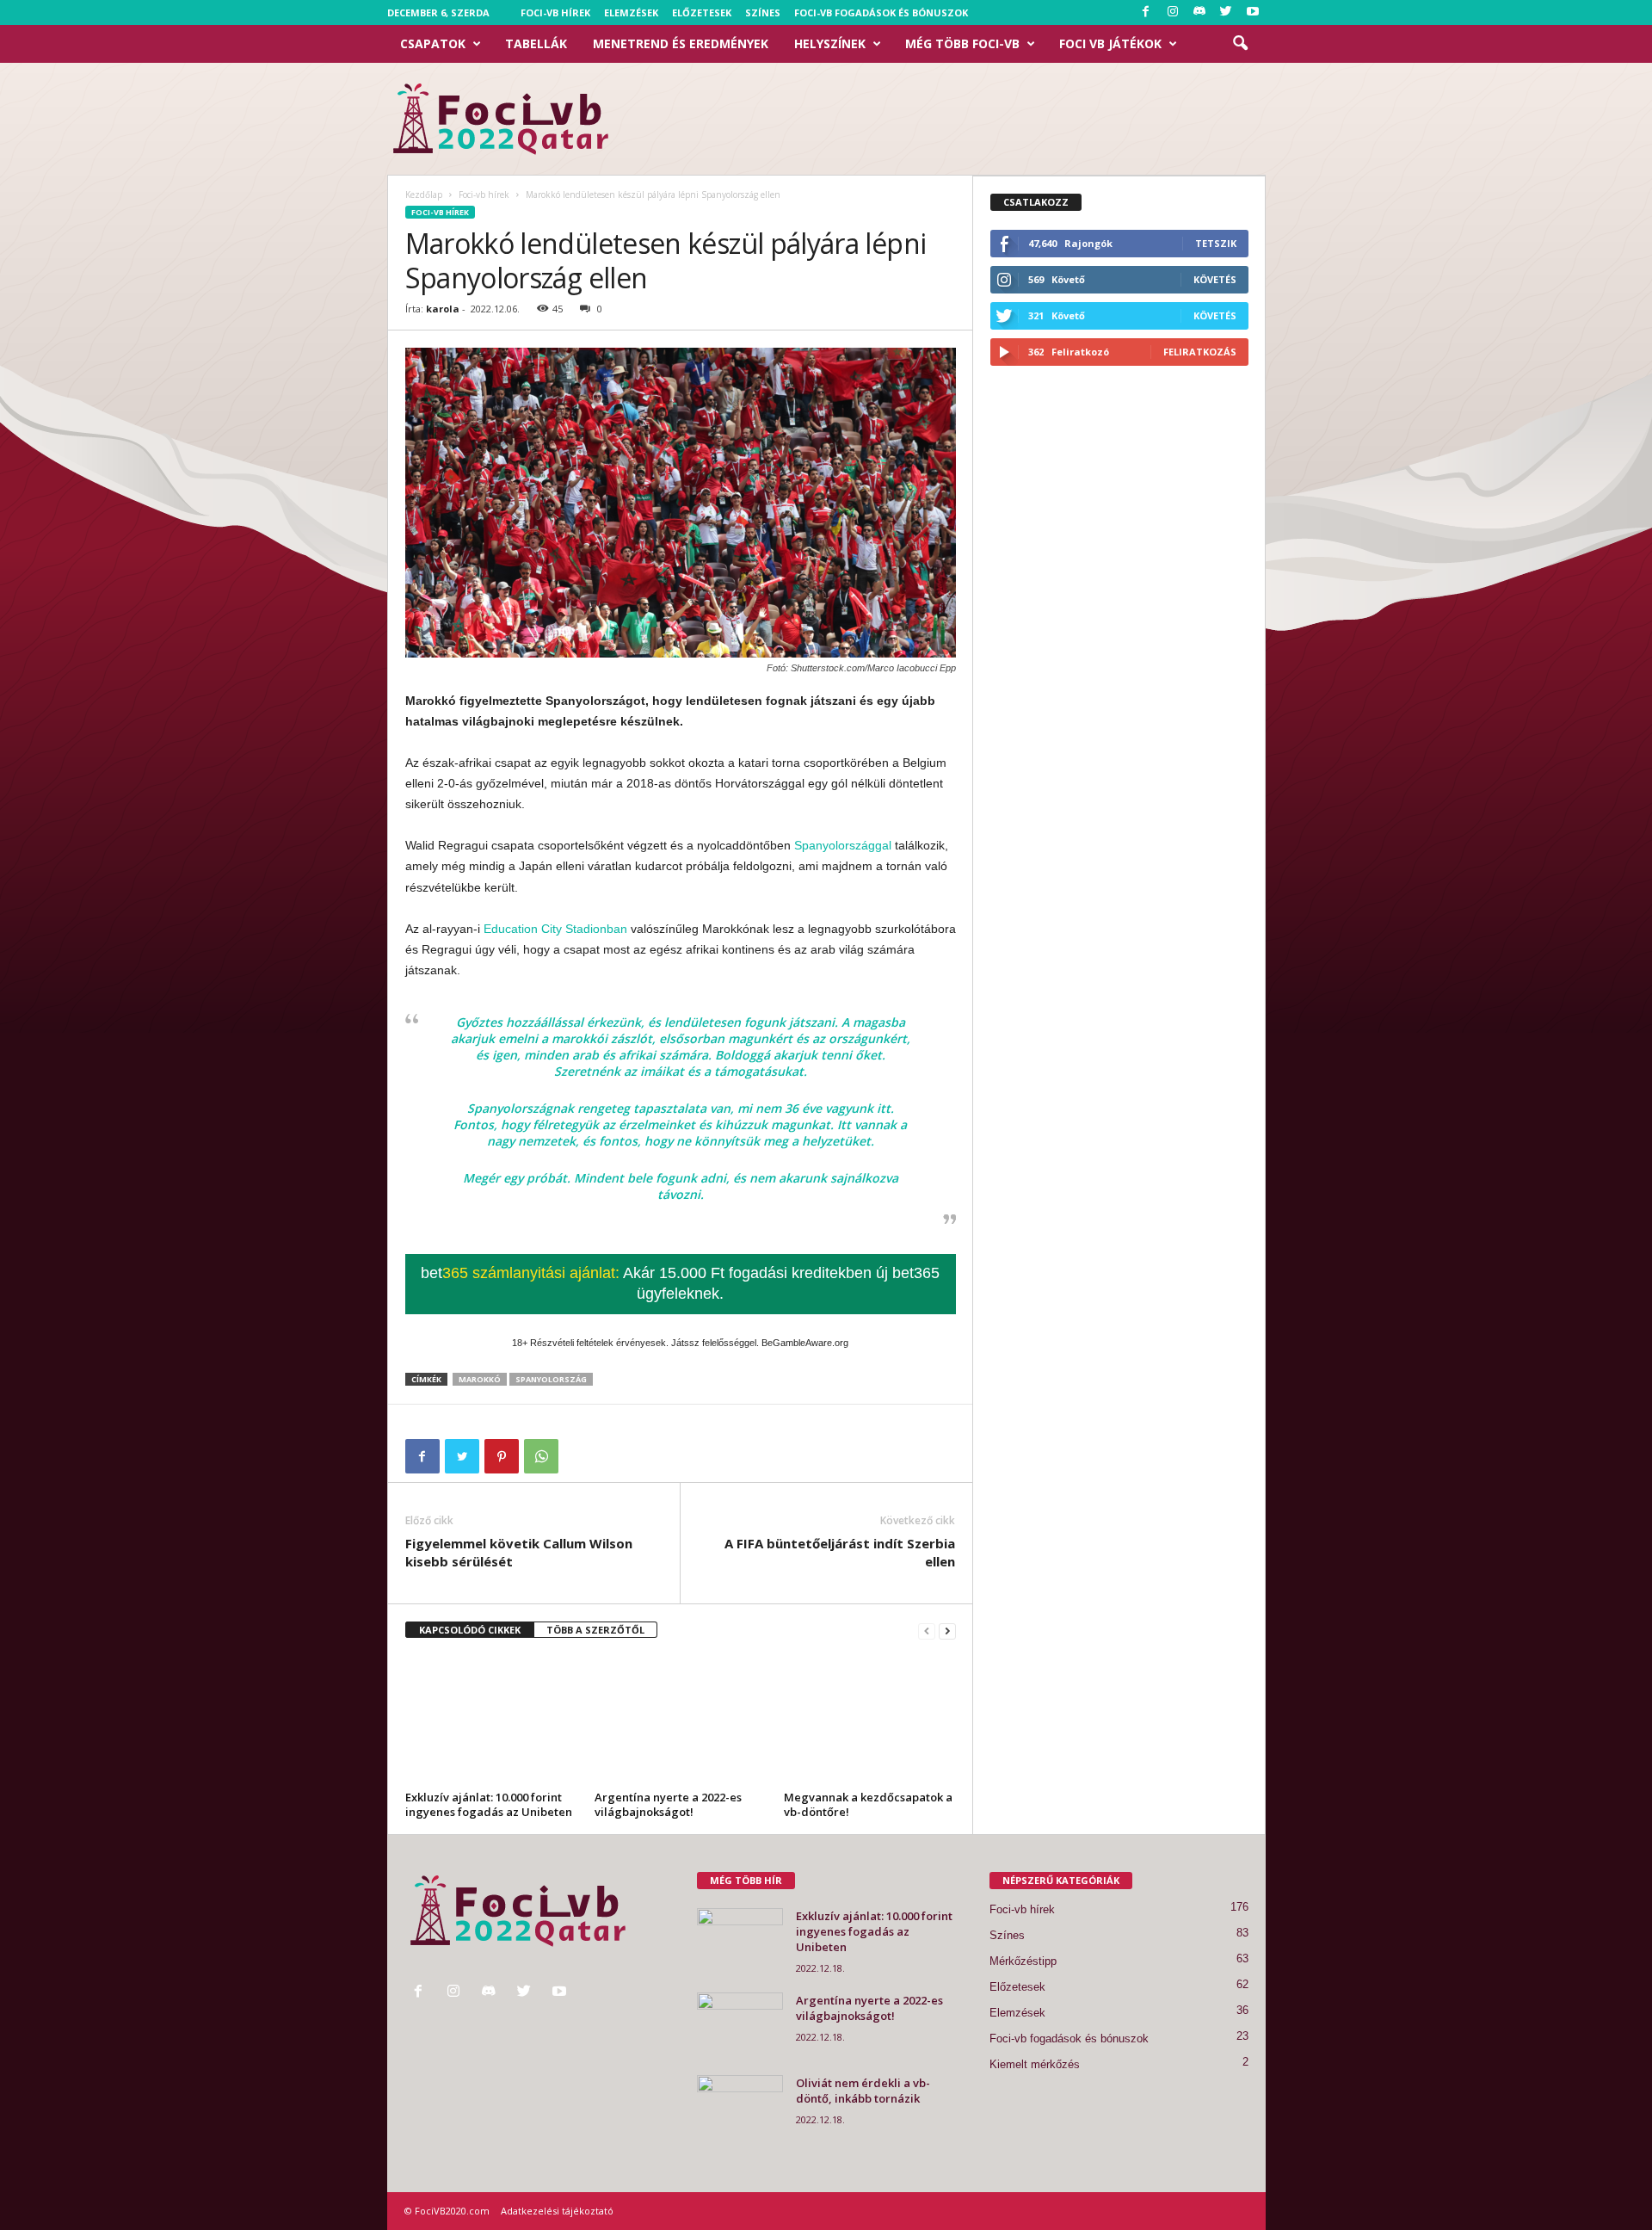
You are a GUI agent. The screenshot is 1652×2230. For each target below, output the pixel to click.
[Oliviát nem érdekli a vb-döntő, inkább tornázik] (740, 2107)
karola (443, 309)
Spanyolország (551, 1379)
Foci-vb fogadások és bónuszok (881, 12)
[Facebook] (1146, 12)
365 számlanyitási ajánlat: (680, 1283)
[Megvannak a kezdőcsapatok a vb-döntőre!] (870, 1720)
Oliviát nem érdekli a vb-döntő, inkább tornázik (863, 2091)
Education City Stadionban (555, 929)
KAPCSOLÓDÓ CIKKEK (470, 1630)
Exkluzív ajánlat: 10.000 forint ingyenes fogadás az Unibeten (489, 1804)
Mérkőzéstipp (1023, 1961)
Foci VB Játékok (1110, 43)
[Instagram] (1173, 12)
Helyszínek (830, 43)
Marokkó (480, 1379)
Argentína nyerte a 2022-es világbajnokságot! (668, 1804)
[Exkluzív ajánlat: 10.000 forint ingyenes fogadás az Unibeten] (491, 1720)
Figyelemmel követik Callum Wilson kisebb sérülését (519, 1552)
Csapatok (433, 43)
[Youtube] (1253, 12)
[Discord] (1199, 12)
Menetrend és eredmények (681, 43)
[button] (1240, 44)
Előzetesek (702, 12)
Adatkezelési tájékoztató (557, 2211)
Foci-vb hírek (555, 12)
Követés (1215, 279)
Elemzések (631, 12)
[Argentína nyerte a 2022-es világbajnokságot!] (681, 1720)
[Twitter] (1226, 12)
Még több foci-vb (962, 43)
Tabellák (536, 43)
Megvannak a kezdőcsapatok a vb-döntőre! (868, 1804)
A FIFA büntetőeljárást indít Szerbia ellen (840, 1552)
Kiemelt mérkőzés (1035, 2064)
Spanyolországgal (843, 845)
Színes (763, 12)
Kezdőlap (424, 195)
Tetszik (1216, 243)
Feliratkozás (1200, 352)
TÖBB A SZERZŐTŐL (595, 1630)
